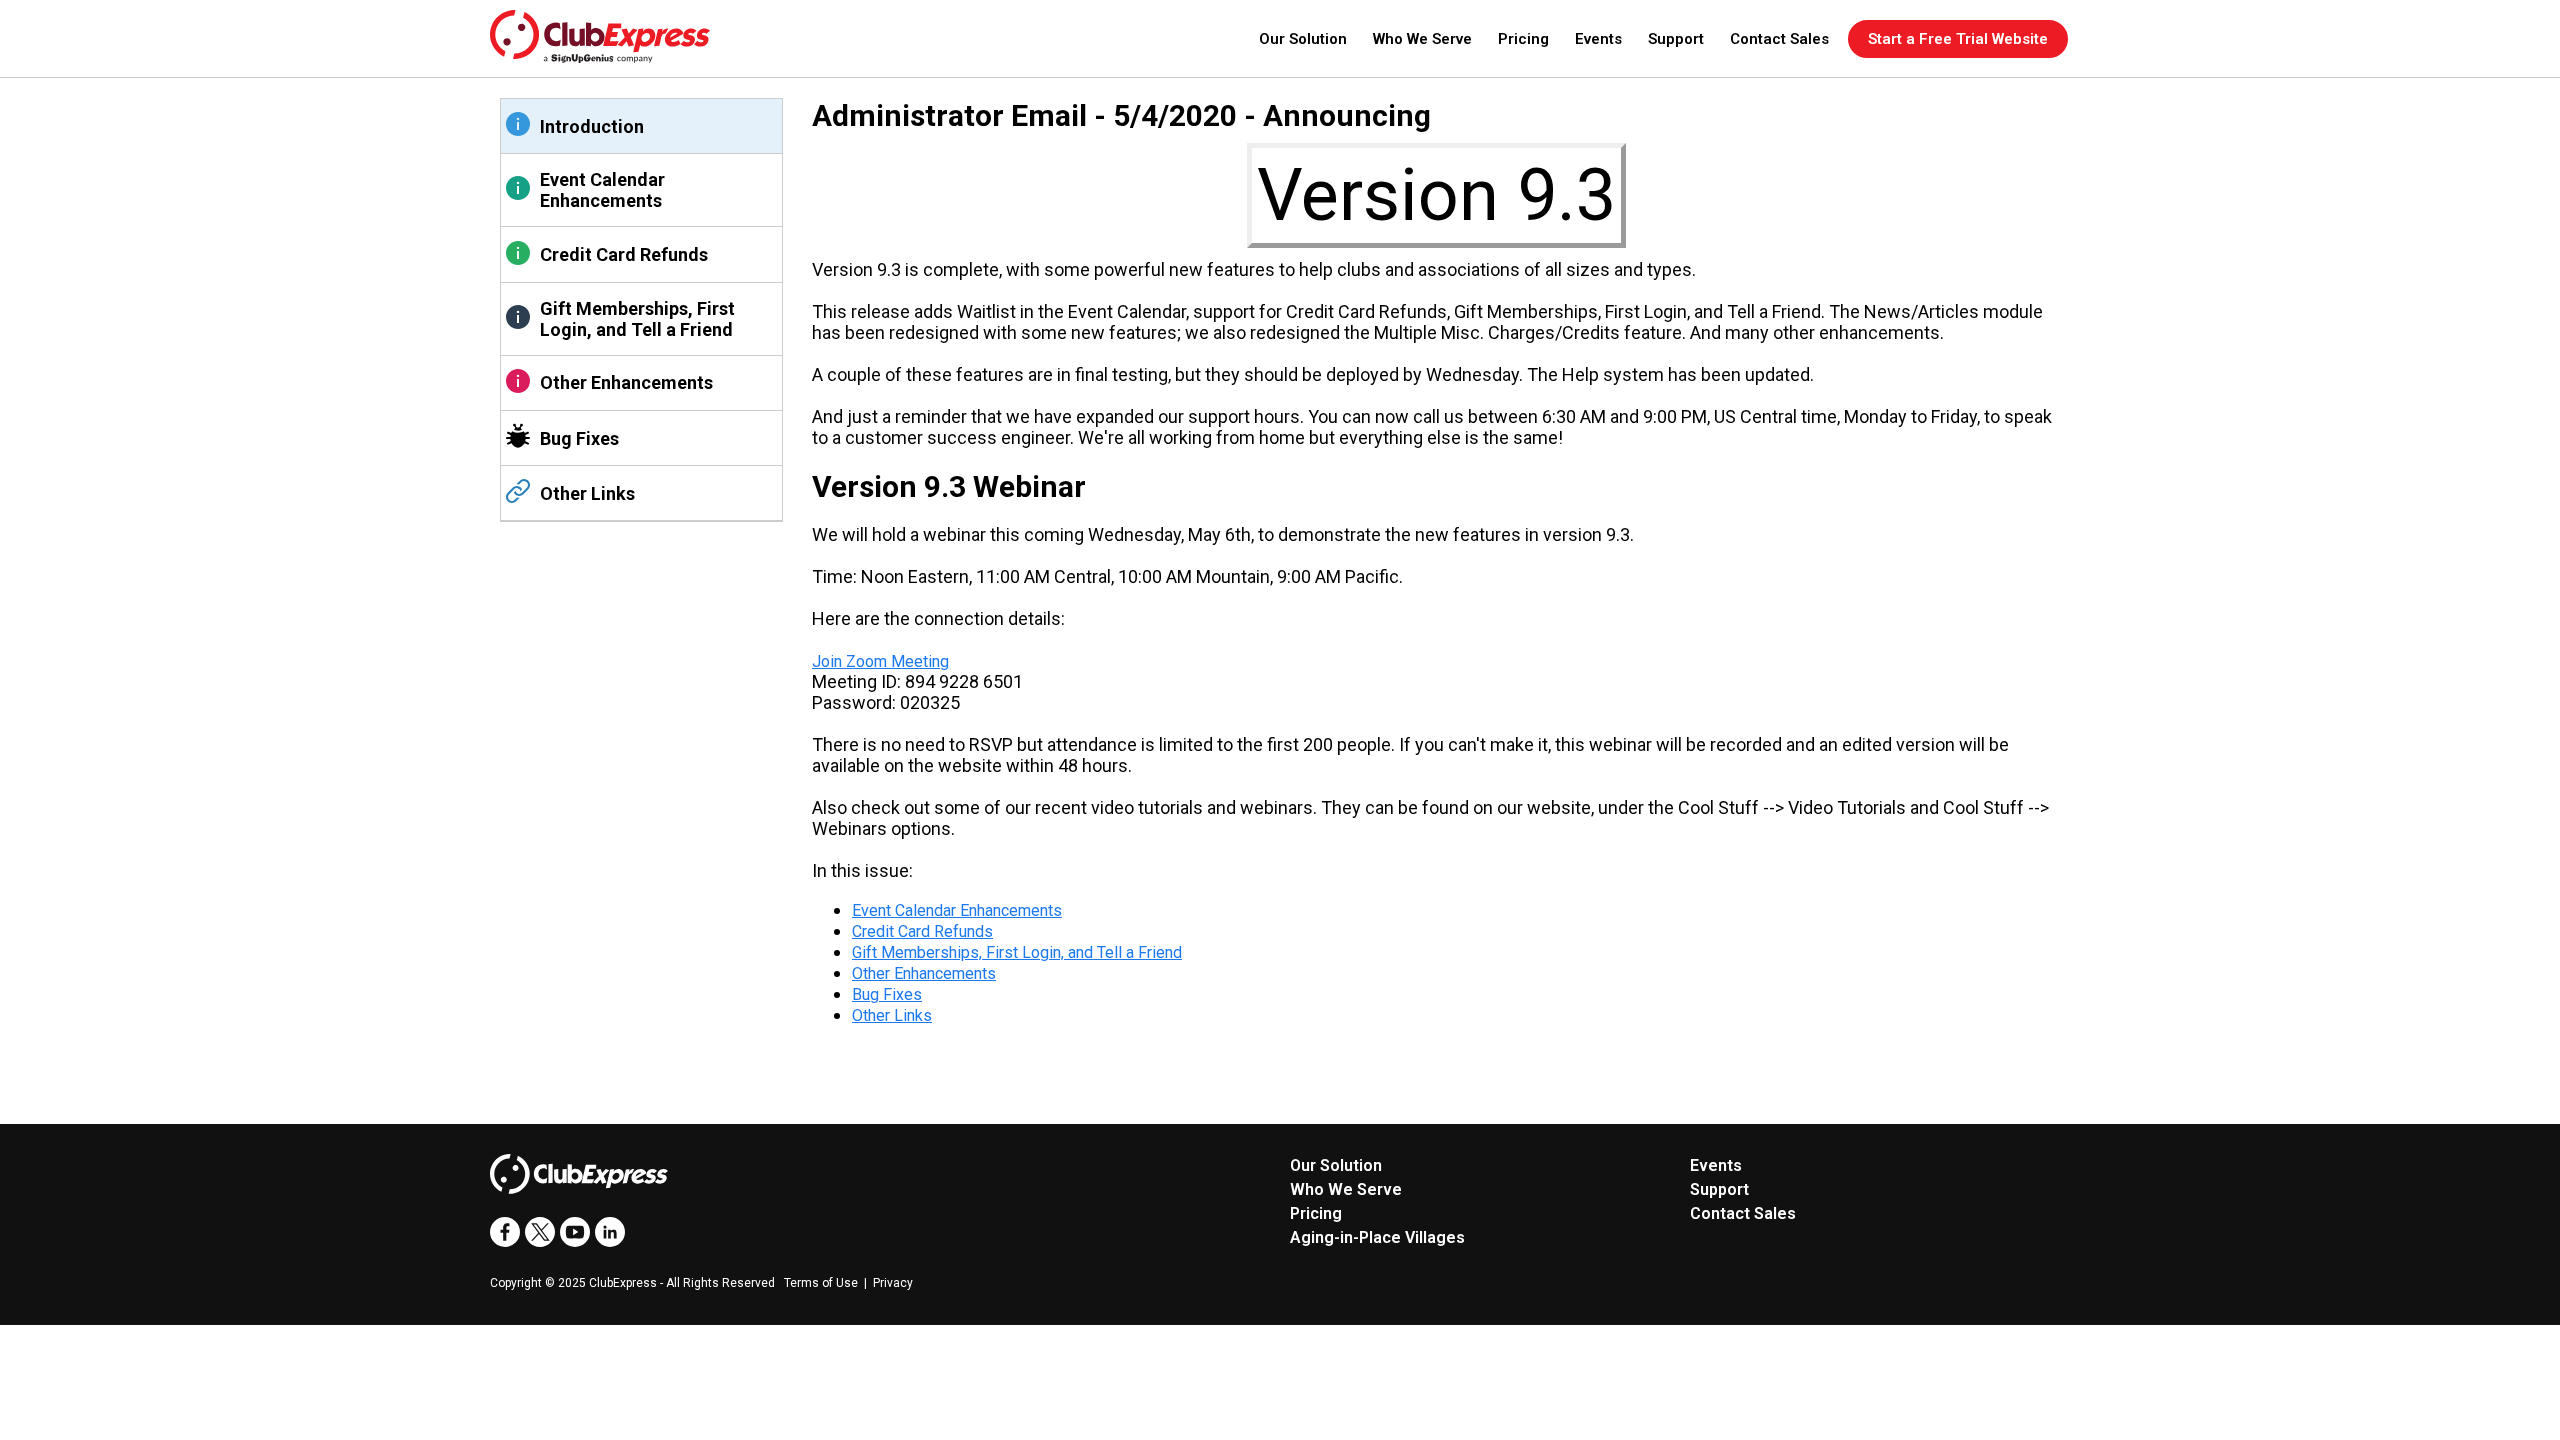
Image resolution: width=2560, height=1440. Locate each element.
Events (1598, 39)
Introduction (592, 126)
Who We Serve (1422, 39)
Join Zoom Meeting (880, 661)
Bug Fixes (579, 438)
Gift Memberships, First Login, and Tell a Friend (637, 319)
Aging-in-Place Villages (1377, 1237)
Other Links (587, 493)
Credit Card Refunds (624, 254)
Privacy (893, 1283)
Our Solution (1303, 39)
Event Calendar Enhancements (602, 190)
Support (1676, 39)
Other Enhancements (626, 382)
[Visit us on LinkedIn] (610, 1232)
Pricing (1523, 39)
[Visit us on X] (540, 1232)
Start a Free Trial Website (1958, 39)
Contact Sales (1779, 39)
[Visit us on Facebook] (505, 1232)
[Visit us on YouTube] (575, 1232)
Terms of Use (821, 1283)
